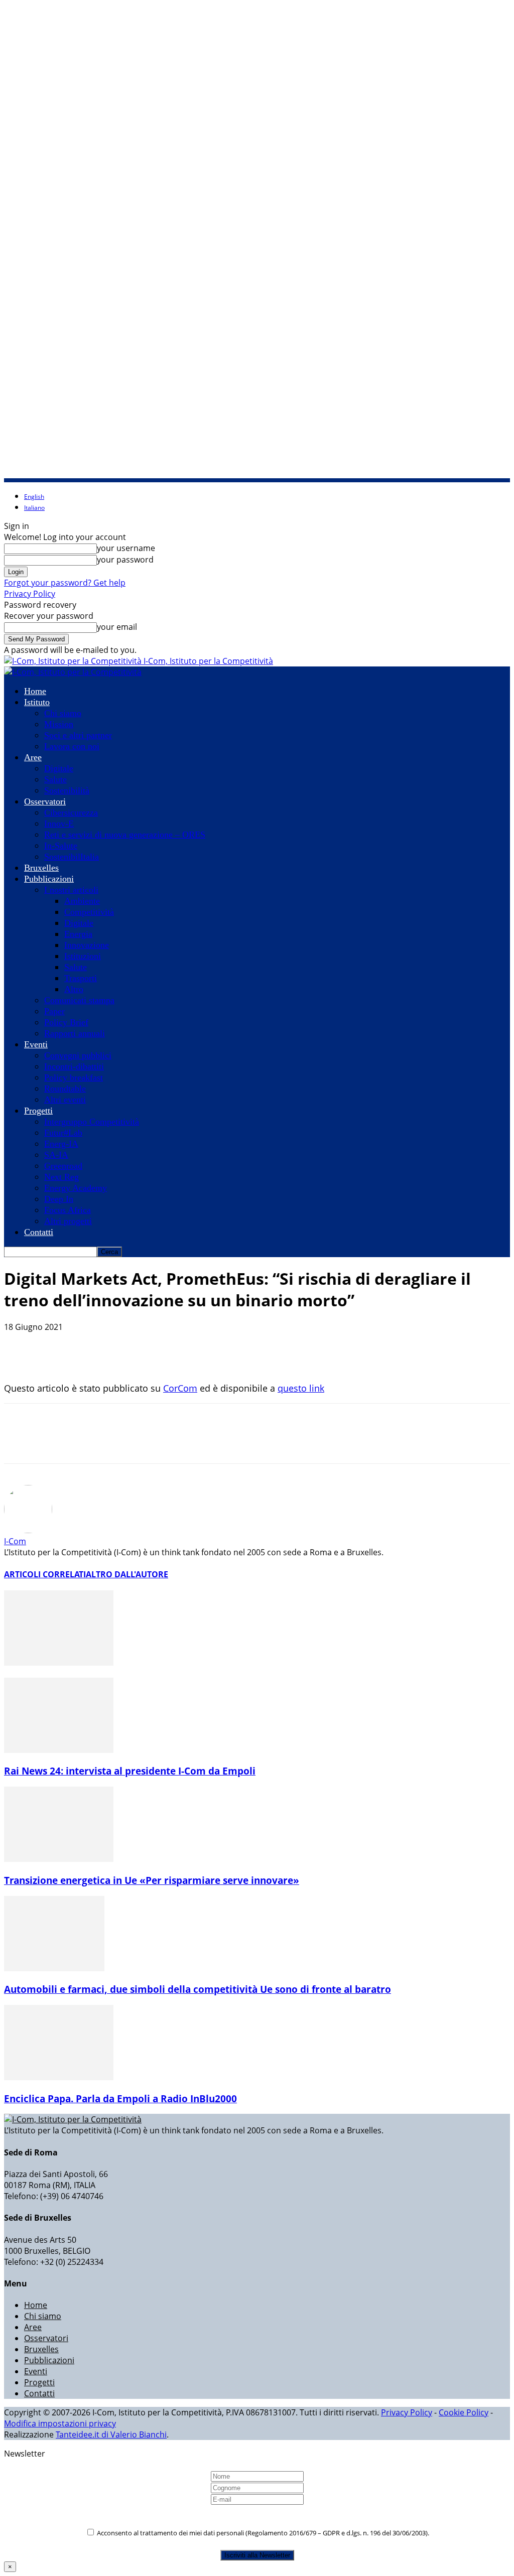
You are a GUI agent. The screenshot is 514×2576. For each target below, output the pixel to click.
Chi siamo (63, 713)
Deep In (59, 1199)
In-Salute (61, 846)
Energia (78, 934)
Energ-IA (61, 1144)
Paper (54, 1011)
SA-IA (56, 1155)
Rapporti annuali (75, 1033)
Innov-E (59, 824)
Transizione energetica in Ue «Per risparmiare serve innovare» (152, 1880)
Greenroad (63, 1166)
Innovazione (87, 945)
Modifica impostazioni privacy (60, 2423)
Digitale (59, 768)
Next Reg (61, 1177)
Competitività (89, 912)
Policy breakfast (74, 1077)
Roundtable (65, 1089)
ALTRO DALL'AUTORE (127, 1574)
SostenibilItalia (72, 857)
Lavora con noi (72, 746)
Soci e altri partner (78, 735)
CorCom (180, 1388)
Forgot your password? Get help (65, 583)
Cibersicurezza (71, 812)
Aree (33, 757)
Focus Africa (68, 1210)
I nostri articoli (71, 890)
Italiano (34, 508)
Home (35, 691)
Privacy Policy (30, 594)
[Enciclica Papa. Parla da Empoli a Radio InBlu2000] (59, 2077)
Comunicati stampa (79, 1000)
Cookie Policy (464, 2412)
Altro (74, 989)
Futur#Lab (63, 1133)
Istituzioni (83, 956)
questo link (301, 1388)
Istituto (37, 702)
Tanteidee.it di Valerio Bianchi (111, 2434)
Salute (55, 779)
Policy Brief (66, 1022)
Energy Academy (76, 1188)
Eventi (36, 1044)
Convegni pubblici (78, 1055)
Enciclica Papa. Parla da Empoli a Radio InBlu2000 (120, 2098)
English (34, 497)
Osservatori (45, 801)
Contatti (39, 1232)
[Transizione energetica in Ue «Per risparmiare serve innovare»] (59, 1859)
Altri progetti (68, 1221)
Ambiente (82, 901)
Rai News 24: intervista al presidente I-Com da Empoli (130, 1771)
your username (126, 548)
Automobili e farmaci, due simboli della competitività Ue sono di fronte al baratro (198, 1989)
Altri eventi (65, 1100)
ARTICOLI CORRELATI (45, 1574)
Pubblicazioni (49, 879)
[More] (225, 1353)
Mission (59, 724)
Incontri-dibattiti (74, 1066)
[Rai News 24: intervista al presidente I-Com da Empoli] (59, 1750)
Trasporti (81, 978)
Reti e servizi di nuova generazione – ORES (125, 835)
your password (125, 560)
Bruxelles (41, 868)
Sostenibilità (67, 790)
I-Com (15, 1541)
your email (117, 627)
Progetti (38, 1111)
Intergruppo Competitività (92, 1122)
